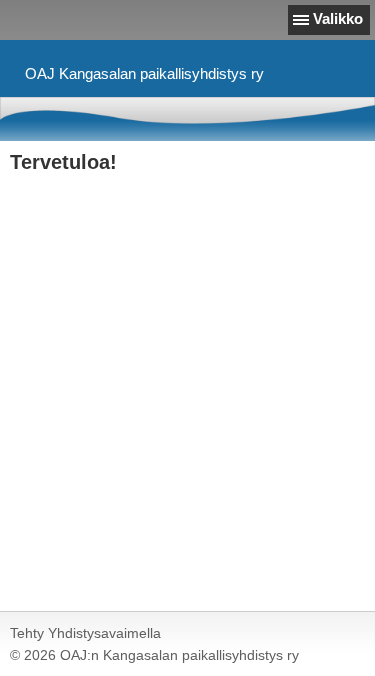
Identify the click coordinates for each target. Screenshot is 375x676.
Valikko (338, 18)
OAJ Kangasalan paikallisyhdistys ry (144, 73)
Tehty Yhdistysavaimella (85, 633)
